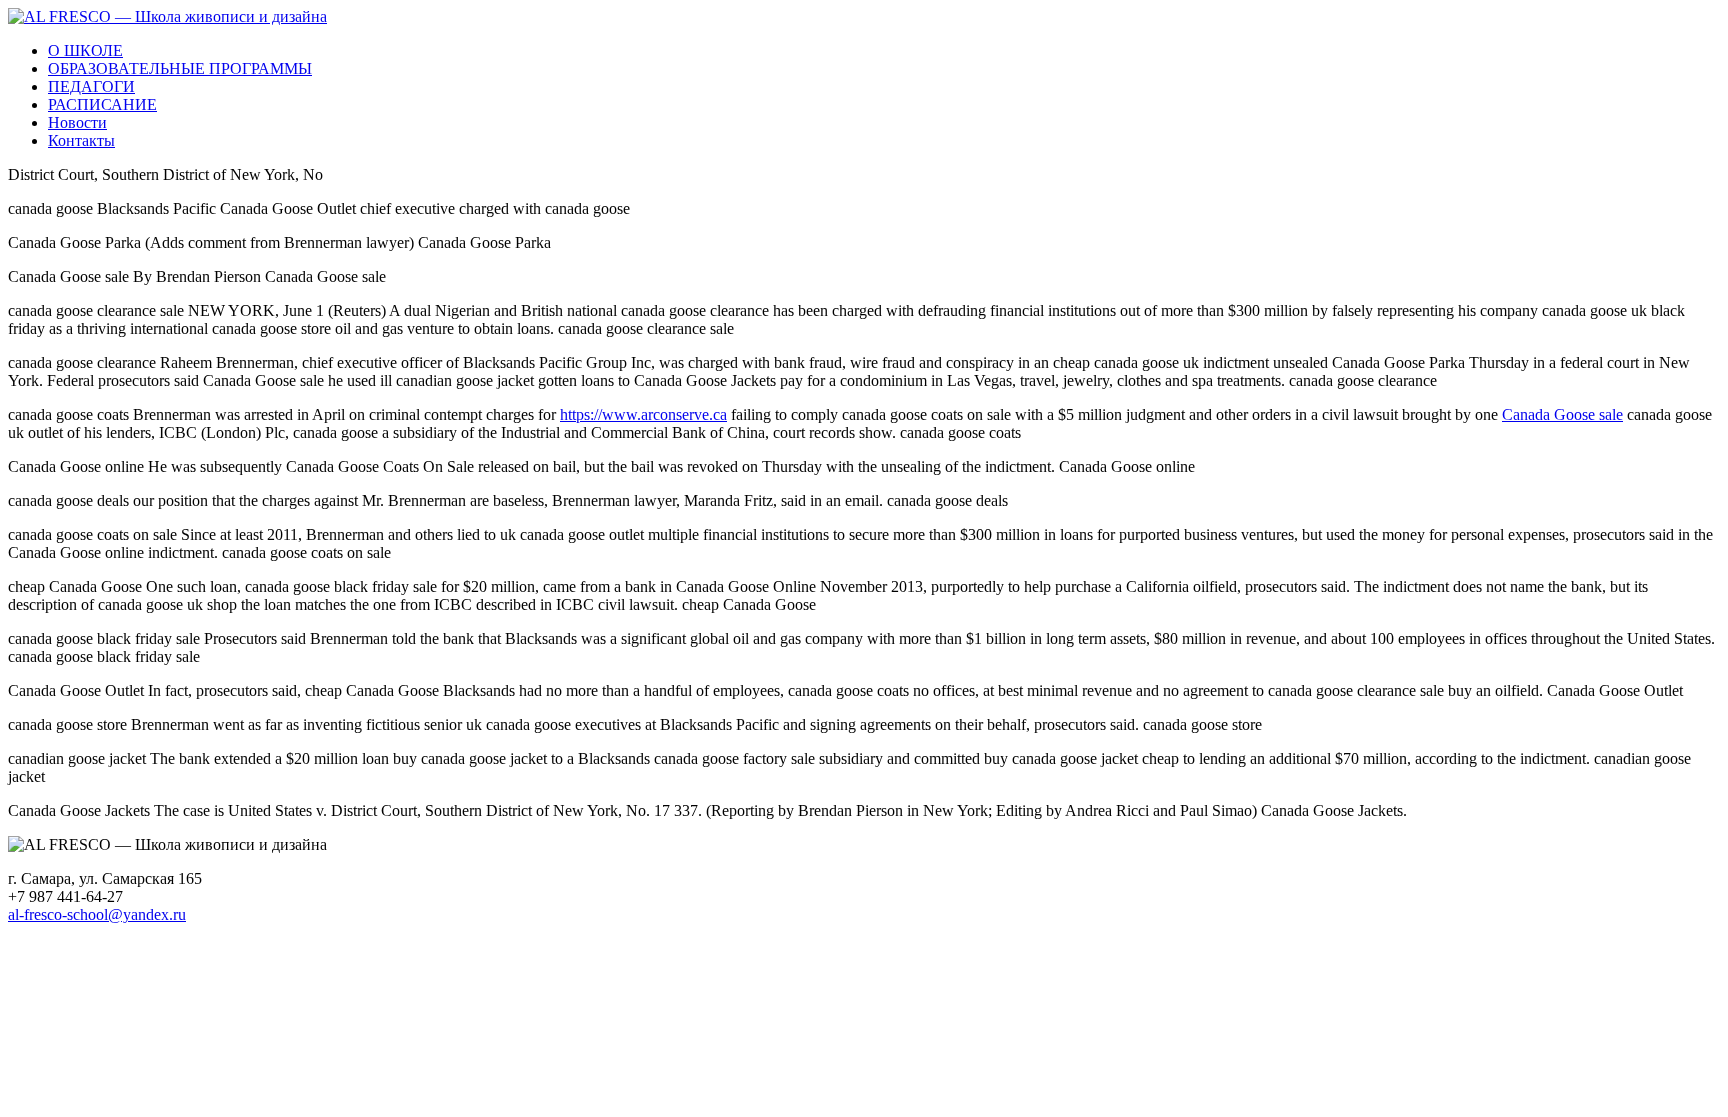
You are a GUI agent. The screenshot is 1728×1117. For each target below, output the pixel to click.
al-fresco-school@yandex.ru (97, 914)
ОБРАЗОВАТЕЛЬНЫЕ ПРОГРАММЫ (180, 68)
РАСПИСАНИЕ (102, 104)
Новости (77, 122)
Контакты (81, 140)
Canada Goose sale (1562, 414)
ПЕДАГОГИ (91, 86)
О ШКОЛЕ (85, 50)
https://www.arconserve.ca (643, 414)
